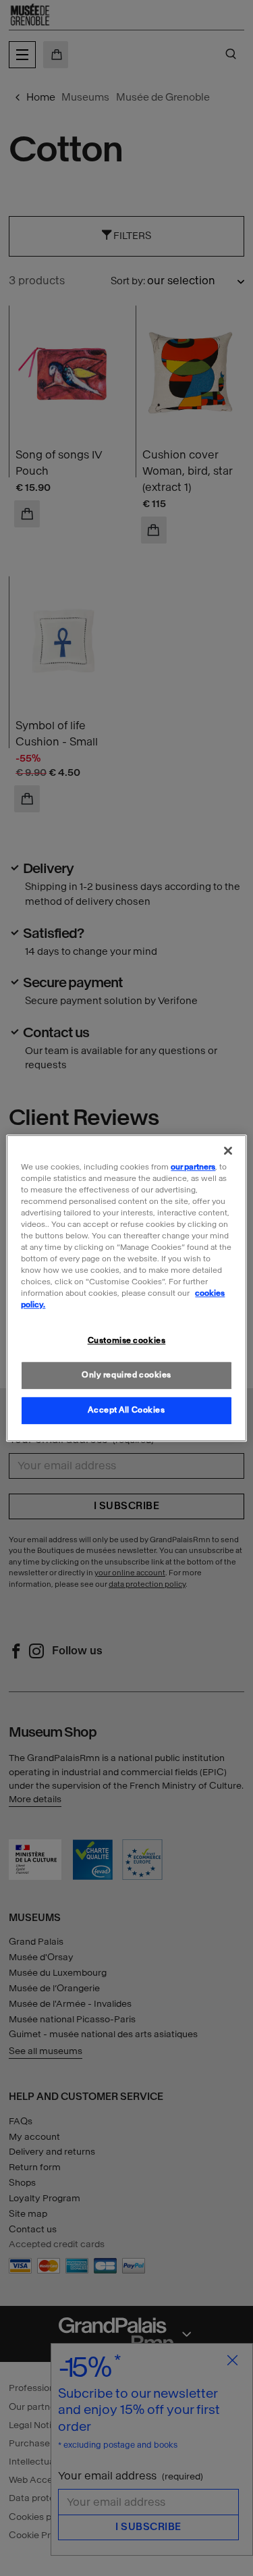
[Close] (228, 1151)
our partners (193, 1167)
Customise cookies (127, 1341)
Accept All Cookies (126, 1410)
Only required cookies (126, 1375)
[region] (126, 1288)
